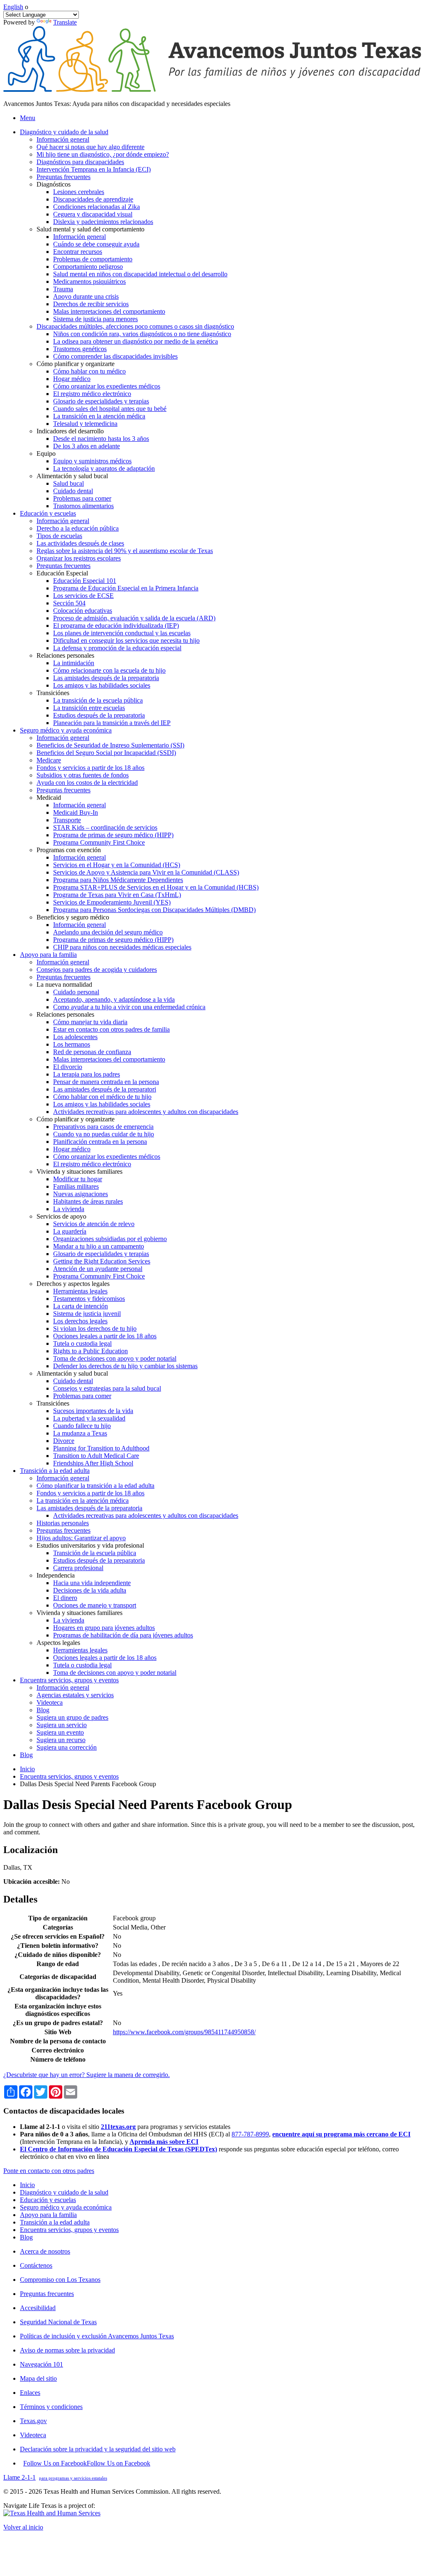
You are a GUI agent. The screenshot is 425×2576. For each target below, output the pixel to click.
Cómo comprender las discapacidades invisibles (115, 356)
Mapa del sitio (38, 2378)
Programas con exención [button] (69, 850)
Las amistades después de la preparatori (105, 1089)
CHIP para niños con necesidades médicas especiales (122, 947)
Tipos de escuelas (59, 536)
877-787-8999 (250, 2134)
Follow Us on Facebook (87, 2463)
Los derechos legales (80, 1321)
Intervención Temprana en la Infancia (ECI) (94, 169)
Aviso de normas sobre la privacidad (67, 2350)
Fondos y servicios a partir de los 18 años (90, 768)
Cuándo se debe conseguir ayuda (96, 244)
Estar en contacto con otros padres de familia (111, 1029)
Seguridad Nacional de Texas (58, 2322)
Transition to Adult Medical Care (96, 1456)
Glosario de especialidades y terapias (101, 401)
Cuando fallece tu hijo (82, 1426)
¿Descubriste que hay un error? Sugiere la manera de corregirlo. (87, 2075)
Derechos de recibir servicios (91, 304)
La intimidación (74, 663)
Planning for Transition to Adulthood (101, 1448)
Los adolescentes (75, 1037)
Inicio (27, 1769)
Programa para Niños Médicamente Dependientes (118, 880)
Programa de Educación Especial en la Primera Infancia (126, 588)
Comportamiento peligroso (88, 267)
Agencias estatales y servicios (75, 1695)
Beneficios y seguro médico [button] (73, 917)
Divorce (64, 1441)
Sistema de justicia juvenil (87, 1314)
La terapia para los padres (87, 1074)
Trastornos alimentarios (83, 506)
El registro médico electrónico (92, 394)
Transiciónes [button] (53, 693)
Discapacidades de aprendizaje (93, 199)
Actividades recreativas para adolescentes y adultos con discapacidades (146, 1112)
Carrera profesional (78, 1568)
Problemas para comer (82, 498)
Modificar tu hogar (78, 1179)
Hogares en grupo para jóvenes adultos (104, 1628)
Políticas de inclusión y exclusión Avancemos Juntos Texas (97, 2336)
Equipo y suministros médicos (92, 461)
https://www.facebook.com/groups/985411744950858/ (184, 2032)
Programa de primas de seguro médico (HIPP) (113, 835)
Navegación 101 (42, 2364)
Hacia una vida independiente (92, 1583)
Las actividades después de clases (80, 543)
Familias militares (76, 1186)
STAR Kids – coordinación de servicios (105, 827)
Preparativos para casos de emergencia (103, 1127)
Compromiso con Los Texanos (60, 2280)
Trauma (63, 289)
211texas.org (118, 2127)
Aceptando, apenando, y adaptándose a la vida (114, 999)
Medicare (49, 760)
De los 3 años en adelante (87, 446)
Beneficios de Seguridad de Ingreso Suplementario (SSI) (110, 745)
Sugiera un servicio (62, 1725)
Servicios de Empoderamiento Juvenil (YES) (112, 902)
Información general (63, 139)
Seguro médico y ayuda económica (66, 2207)
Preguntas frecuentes (64, 177)
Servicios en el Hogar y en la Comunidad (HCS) (117, 865)
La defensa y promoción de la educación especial (117, 648)
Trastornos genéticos (80, 349)
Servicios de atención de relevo (94, 1224)
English (13, 7)
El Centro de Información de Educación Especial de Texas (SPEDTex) (118, 2149)
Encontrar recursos (78, 252)
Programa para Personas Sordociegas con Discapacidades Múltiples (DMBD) (154, 910)
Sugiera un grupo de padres (72, 1717)
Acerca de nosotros (45, 2251)
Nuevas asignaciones (81, 1194)
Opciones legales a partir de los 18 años (105, 1336)
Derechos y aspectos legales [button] (73, 1284)
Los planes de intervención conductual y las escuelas (122, 633)
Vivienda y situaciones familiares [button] (79, 1171)
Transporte (67, 820)
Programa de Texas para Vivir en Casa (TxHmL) (117, 895)
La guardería (70, 1231)
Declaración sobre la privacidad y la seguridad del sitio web (98, 2449)
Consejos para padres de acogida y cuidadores (97, 970)
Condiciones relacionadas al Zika (96, 207)
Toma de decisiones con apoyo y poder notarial (115, 1358)
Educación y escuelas (48, 2200)
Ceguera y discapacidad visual (93, 214)
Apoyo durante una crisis (86, 296)
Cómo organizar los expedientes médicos (107, 386)
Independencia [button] (56, 1575)
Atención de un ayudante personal (98, 1269)
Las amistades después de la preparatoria (106, 678)
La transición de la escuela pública (98, 700)
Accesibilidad (38, 2308)
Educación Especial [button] (62, 573)
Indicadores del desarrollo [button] (70, 431)
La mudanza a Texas (80, 1433)
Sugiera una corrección (67, 1747)
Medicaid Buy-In (76, 812)
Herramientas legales (80, 1291)
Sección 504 (69, 603)
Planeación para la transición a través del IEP (112, 723)
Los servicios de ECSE (83, 596)
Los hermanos (72, 1044)
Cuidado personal (76, 992)
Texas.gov (33, 2421)
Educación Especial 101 (85, 581)
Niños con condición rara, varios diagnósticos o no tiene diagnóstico (142, 334)
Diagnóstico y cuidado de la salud (64, 2192)
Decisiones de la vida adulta (90, 1590)
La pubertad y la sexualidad (89, 1418)
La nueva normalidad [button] (64, 984)
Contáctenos (36, 2265)
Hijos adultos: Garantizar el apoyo (81, 1538)
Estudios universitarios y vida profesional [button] (90, 1545)
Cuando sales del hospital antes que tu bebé (110, 409)
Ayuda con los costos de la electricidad (87, 783)
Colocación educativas (83, 611)
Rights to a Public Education (90, 1351)
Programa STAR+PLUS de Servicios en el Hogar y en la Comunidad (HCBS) (156, 887)
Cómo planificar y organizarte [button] (76, 364)
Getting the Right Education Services (102, 1261)
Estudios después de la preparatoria (99, 715)
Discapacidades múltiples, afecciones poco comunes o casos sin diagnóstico (135, 326)
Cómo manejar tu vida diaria (90, 1022)
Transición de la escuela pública (95, 1553)
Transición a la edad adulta (55, 2222)
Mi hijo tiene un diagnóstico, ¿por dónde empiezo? (103, 154)
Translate (65, 22)
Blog (43, 1710)
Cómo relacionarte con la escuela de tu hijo (109, 670)
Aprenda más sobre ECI (164, 2142)
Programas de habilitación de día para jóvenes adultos (123, 1635)
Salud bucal (68, 483)
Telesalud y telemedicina (85, 424)
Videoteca (50, 1702)
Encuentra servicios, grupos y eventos (69, 1776)
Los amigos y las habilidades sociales (102, 685)
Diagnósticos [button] (54, 184)
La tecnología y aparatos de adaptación (104, 468)
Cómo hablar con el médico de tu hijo (102, 1097)
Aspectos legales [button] (58, 1643)
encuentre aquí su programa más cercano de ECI (341, 2134)
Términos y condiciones (51, 2407)
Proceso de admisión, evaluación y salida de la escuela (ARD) (134, 618)
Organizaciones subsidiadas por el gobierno (110, 1239)
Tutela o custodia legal (82, 1343)
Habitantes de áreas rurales (88, 1201)
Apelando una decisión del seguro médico (108, 932)
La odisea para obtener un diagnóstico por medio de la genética (136, 341)
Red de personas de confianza (92, 1052)
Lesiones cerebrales (79, 192)
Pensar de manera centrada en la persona (106, 1082)
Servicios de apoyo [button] (61, 1216)
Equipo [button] (46, 454)
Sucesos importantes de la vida (93, 1411)
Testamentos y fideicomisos (89, 1299)
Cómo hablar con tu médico (89, 371)
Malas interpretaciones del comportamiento (109, 311)
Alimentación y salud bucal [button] (72, 476)
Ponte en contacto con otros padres (49, 2171)
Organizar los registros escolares (79, 558)
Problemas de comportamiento (93, 259)
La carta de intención (81, 1306)
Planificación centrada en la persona (100, 1142)
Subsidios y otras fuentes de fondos (83, 775)
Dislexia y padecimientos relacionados (103, 222)
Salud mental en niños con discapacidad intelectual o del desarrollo (140, 274)
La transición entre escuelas (89, 708)
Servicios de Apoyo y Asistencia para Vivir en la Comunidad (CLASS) (146, 872)
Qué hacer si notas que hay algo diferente (90, 147)
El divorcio (68, 1067)
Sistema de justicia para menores (95, 319)
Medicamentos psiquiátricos (89, 281)
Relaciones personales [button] (65, 655)
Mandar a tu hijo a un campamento (99, 1246)
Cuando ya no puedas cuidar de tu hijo (104, 1134)
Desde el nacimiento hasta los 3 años (101, 439)
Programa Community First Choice (99, 842)
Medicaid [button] (49, 798)
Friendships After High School (93, 1463)
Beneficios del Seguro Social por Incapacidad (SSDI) (106, 753)
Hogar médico (72, 379)
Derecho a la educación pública (78, 528)
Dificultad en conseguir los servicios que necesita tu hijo (126, 640)
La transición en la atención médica (99, 416)
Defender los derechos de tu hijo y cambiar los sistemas (125, 1366)
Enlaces (30, 2393)
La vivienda (69, 1209)
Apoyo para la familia (48, 2215)
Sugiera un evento (60, 1732)
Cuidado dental (73, 491)
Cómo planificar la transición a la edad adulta (95, 1486)
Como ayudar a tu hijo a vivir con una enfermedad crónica (129, 1007)
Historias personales (63, 1523)
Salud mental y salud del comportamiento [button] (90, 229)
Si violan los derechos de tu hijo (95, 1329)
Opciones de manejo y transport (95, 1605)
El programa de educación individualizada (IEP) (116, 626)
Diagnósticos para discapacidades (80, 162)
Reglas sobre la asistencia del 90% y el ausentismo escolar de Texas (125, 551)
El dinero (65, 1598)
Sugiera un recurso (61, 1740)
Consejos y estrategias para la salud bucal (107, 1388)
